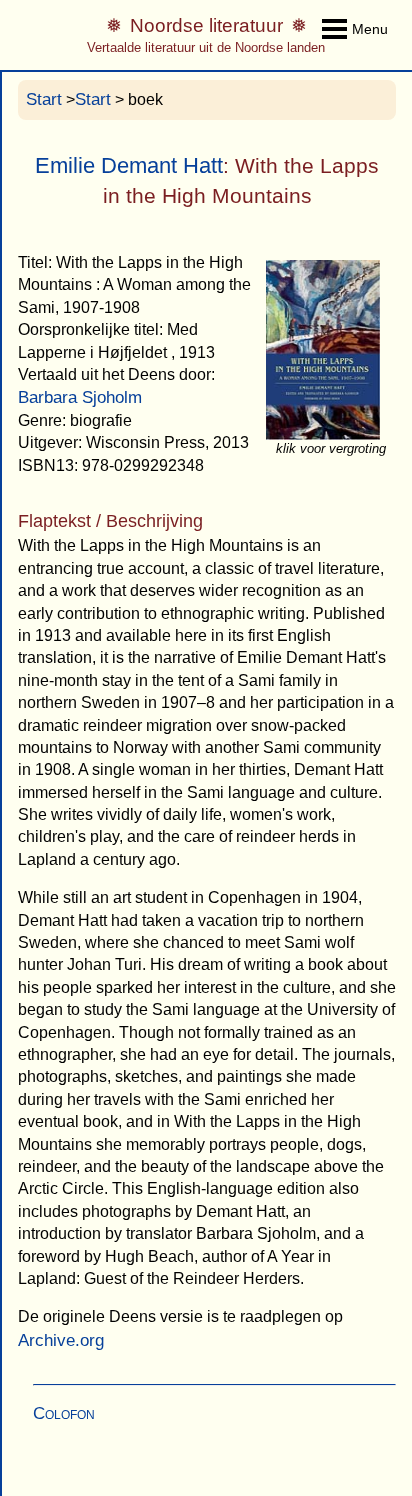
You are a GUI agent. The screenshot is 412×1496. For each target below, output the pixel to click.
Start (44, 99)
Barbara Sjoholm (80, 397)
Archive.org (61, 1340)
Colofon (64, 1413)
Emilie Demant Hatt (129, 165)
